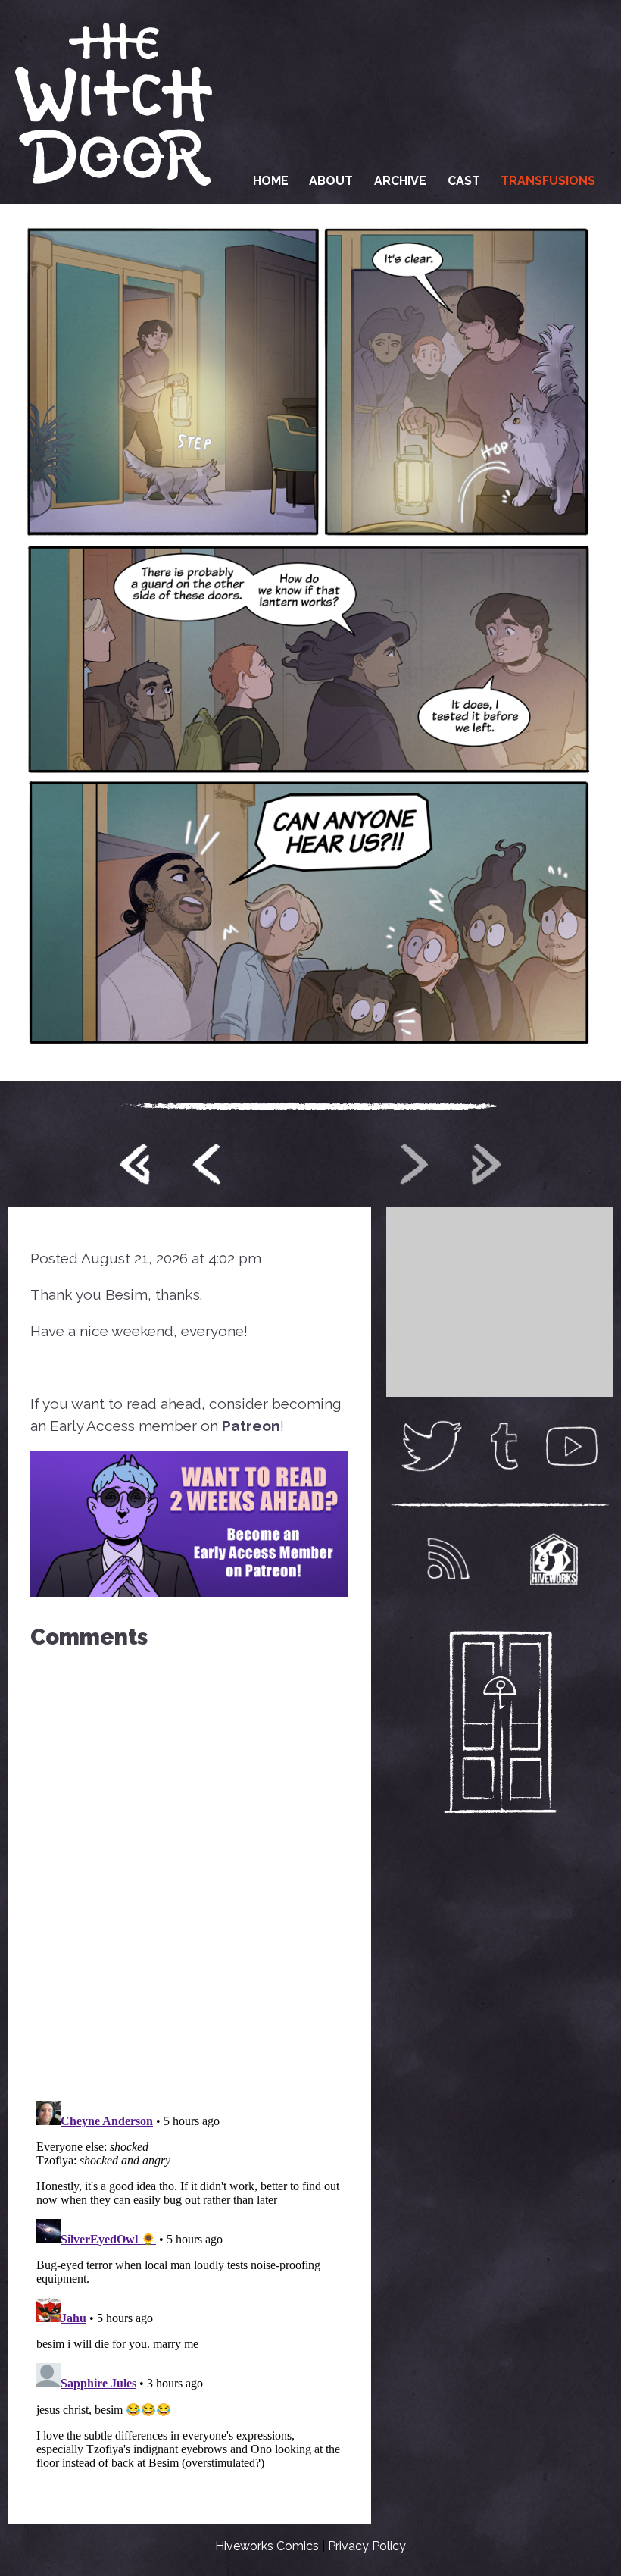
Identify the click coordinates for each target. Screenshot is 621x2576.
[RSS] (448, 1559)
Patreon (251, 1426)
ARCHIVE (400, 181)
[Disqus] (189, 1868)
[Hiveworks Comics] (554, 1559)
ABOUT (331, 181)
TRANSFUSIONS (548, 181)
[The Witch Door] (114, 102)
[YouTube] (572, 1446)
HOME (271, 181)
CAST (464, 181)
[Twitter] (432, 1446)
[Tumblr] (504, 1446)
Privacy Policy (367, 2546)
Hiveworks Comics (267, 2546)
